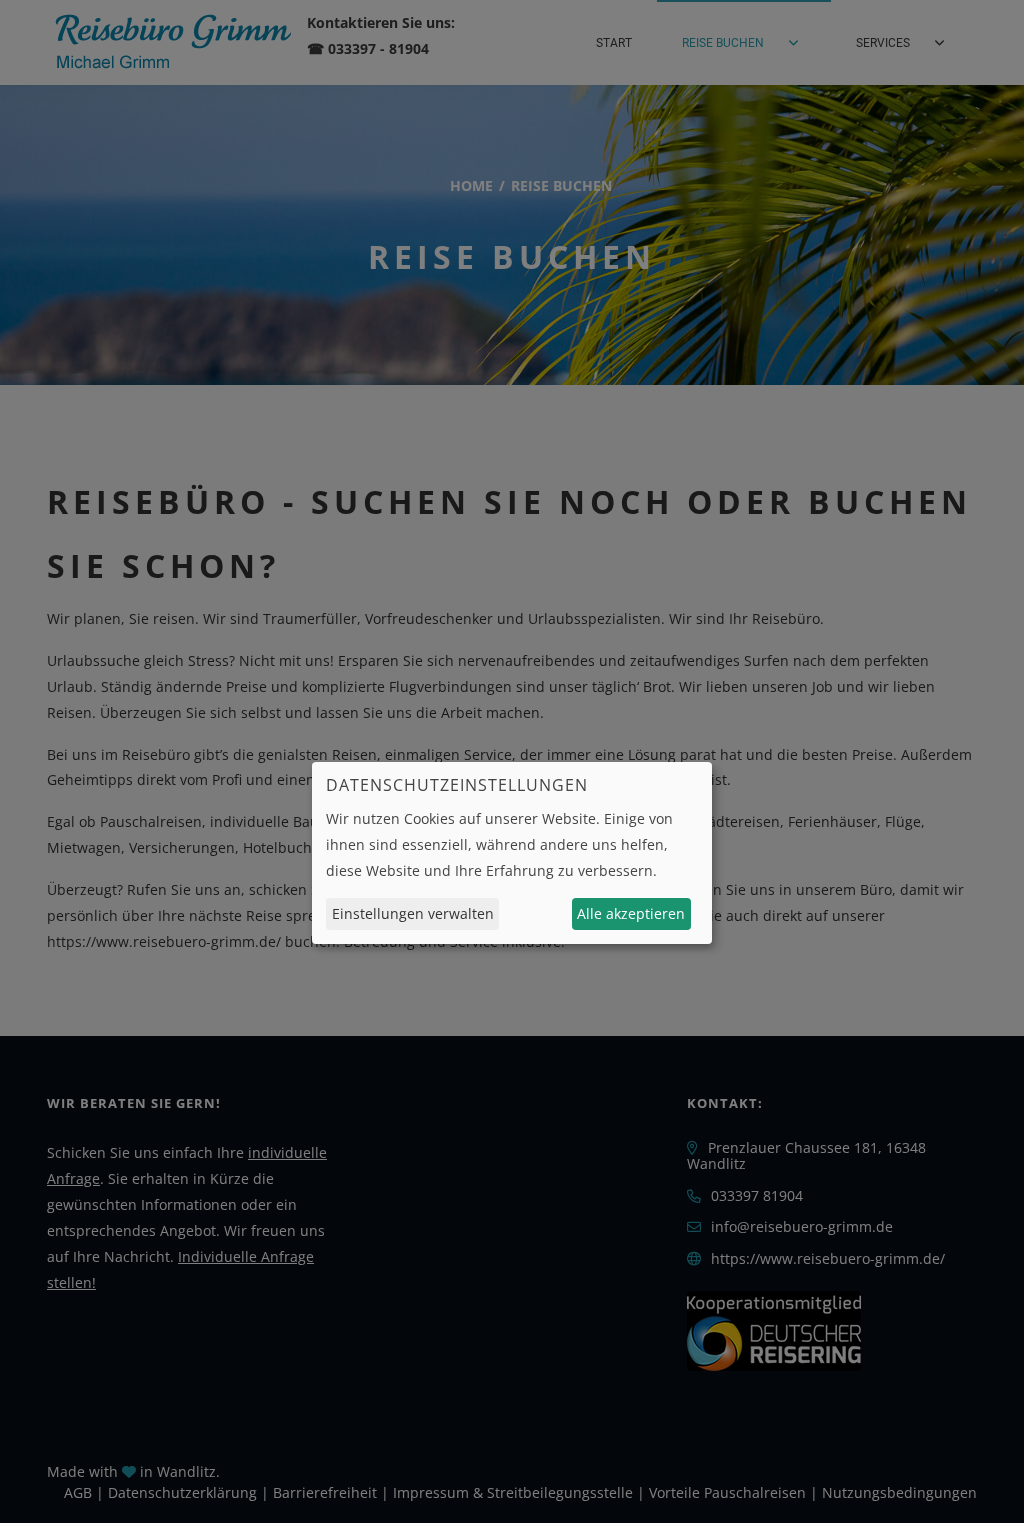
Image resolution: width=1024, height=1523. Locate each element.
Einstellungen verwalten (413, 913)
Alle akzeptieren (631, 913)
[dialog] (512, 853)
